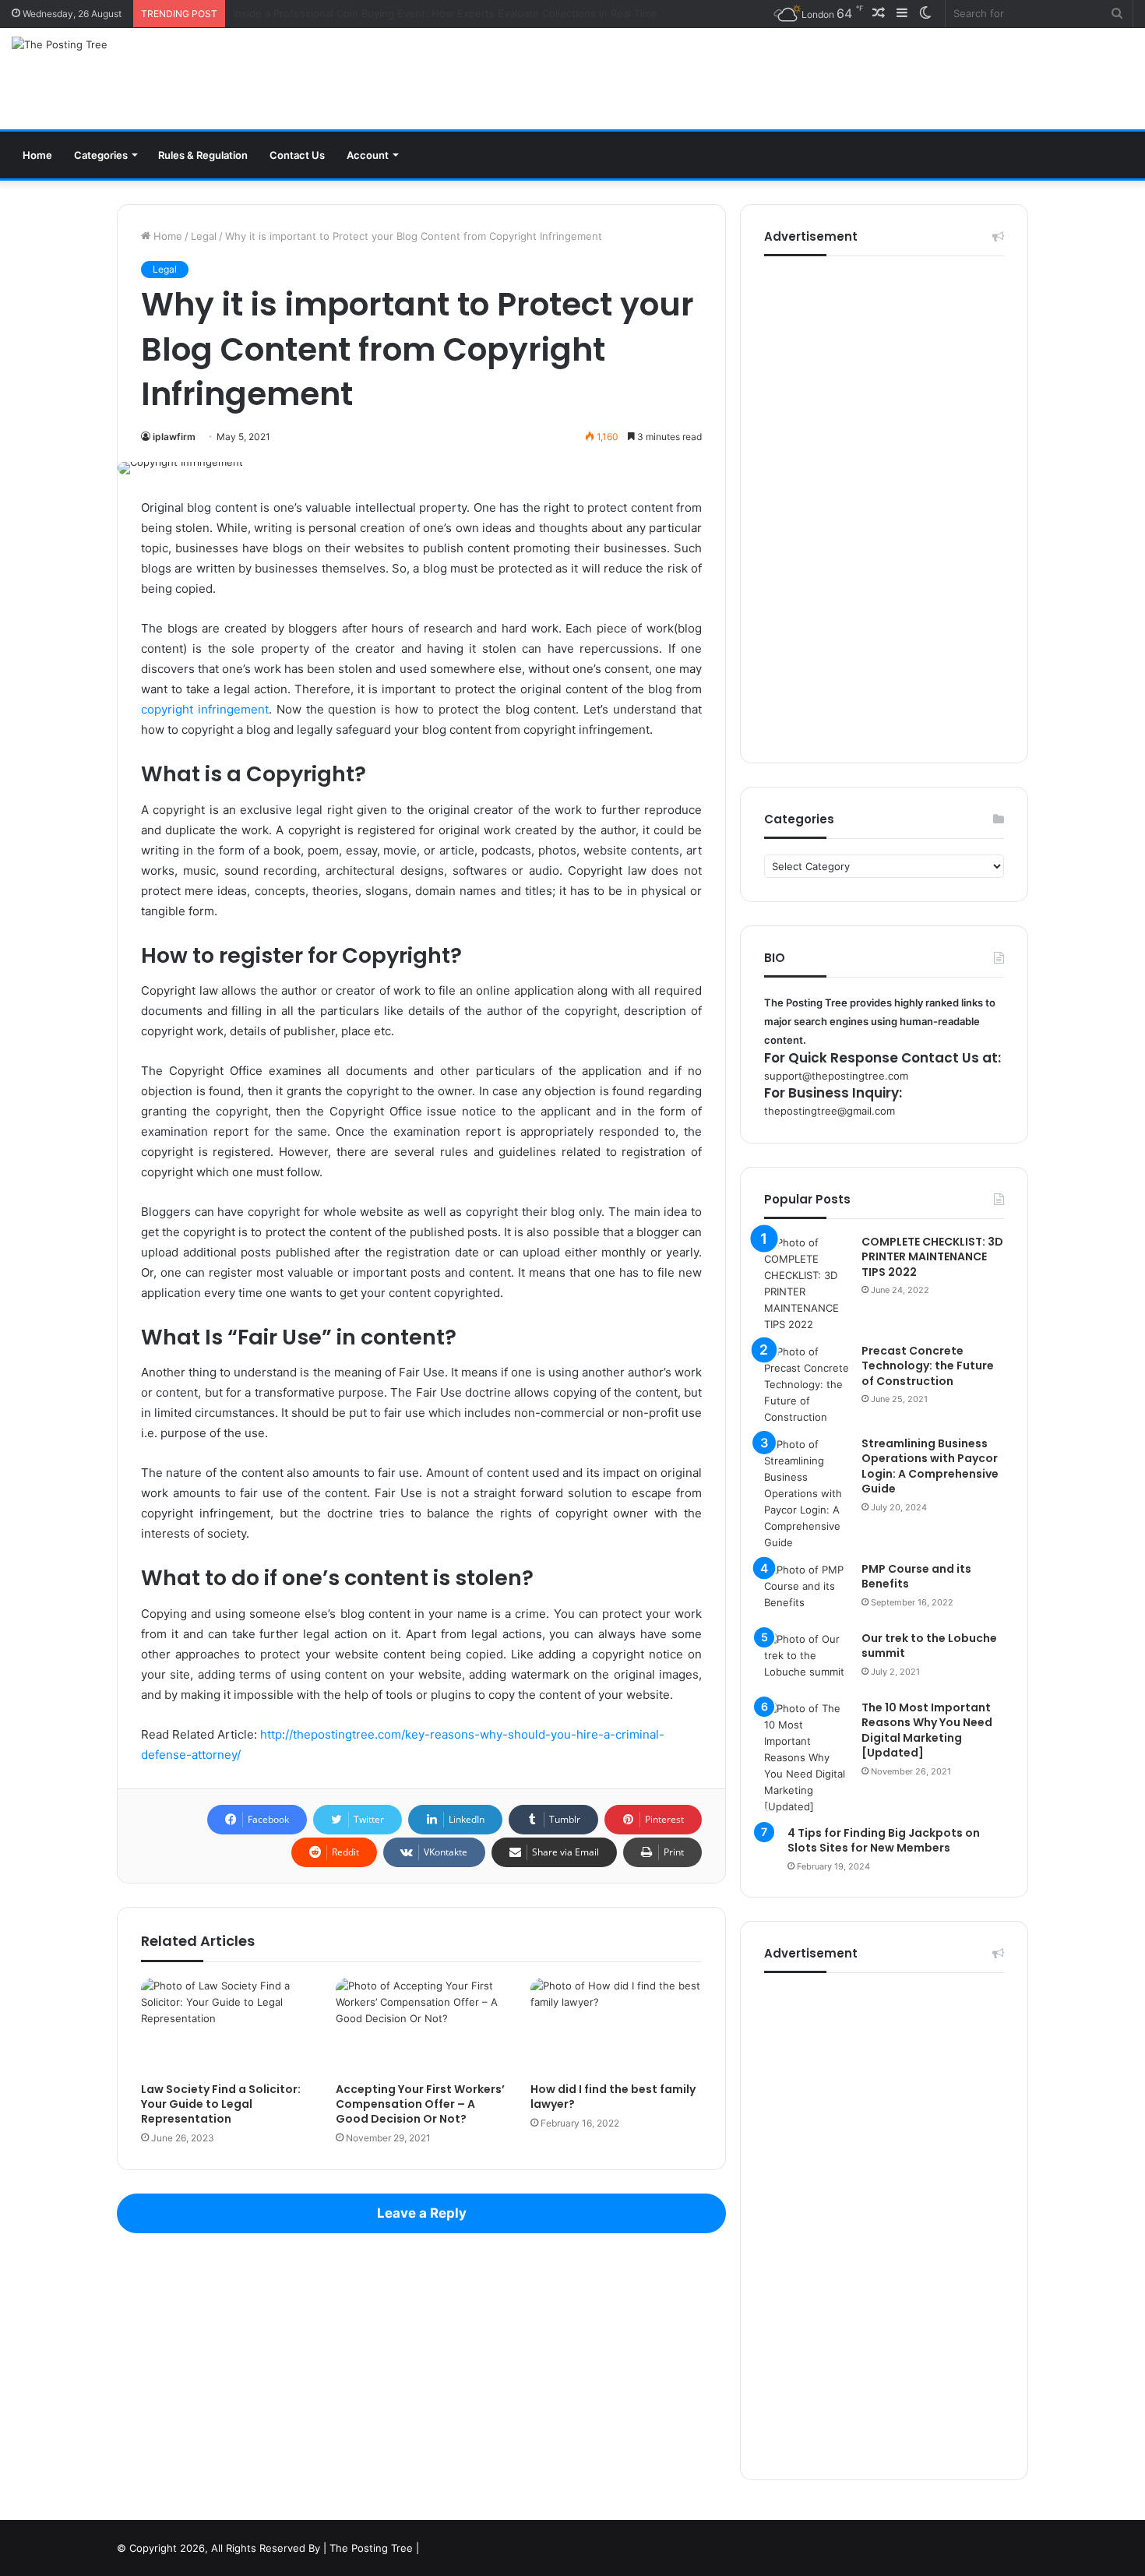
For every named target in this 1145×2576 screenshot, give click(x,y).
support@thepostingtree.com (836, 1076)
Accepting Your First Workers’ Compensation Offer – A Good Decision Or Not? (420, 2104)
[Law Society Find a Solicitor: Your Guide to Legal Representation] (227, 2026)
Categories (101, 155)
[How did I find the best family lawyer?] (616, 2026)
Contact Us (297, 155)
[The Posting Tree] (60, 44)
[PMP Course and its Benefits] (807, 1591)
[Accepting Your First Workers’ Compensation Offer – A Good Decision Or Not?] (421, 2026)
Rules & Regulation (203, 155)
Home (37, 155)
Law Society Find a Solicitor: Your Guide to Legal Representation (221, 2104)
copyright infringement (205, 709)
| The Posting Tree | (371, 2548)
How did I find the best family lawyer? (613, 2097)
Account (368, 155)
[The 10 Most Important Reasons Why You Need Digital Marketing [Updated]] (807, 1758)
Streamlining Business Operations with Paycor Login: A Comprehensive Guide (930, 1466)
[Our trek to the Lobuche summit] (807, 1660)
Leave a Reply (422, 2213)
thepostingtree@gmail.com (830, 1111)
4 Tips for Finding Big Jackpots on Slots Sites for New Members (884, 1841)
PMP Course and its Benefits (916, 1577)
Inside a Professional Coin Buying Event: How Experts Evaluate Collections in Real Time (445, 13)
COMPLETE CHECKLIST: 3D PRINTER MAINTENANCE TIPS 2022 (932, 1257)
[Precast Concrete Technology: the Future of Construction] (807, 1385)
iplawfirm (174, 437)
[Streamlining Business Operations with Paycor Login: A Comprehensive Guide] (807, 1494)
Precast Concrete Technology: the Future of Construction (928, 1366)
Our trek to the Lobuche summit (929, 1646)
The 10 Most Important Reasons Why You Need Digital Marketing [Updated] (927, 1730)
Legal (204, 236)
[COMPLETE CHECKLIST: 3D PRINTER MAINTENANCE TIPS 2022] (807, 1284)
